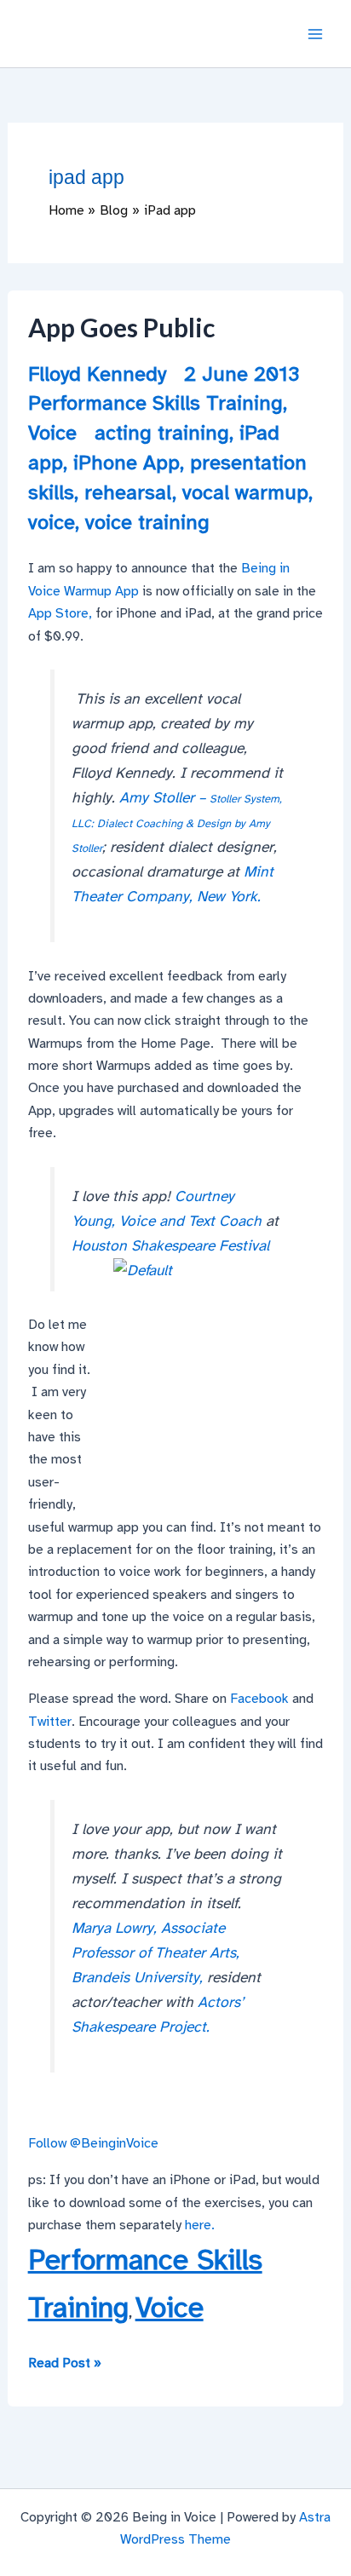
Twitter (50, 1722)
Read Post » (65, 2364)
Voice (52, 433)
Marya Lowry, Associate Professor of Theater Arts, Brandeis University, (155, 1952)
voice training (147, 522)
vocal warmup (245, 492)
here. (200, 2225)
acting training (162, 433)
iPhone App (127, 463)
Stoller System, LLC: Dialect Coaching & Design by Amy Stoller (177, 824)
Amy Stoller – (164, 797)
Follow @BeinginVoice (93, 2143)
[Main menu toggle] (315, 34)
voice (52, 522)
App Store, (60, 613)
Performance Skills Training (155, 403)
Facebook (259, 1699)
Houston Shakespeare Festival (170, 1245)
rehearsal (128, 492)
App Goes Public (121, 327)
